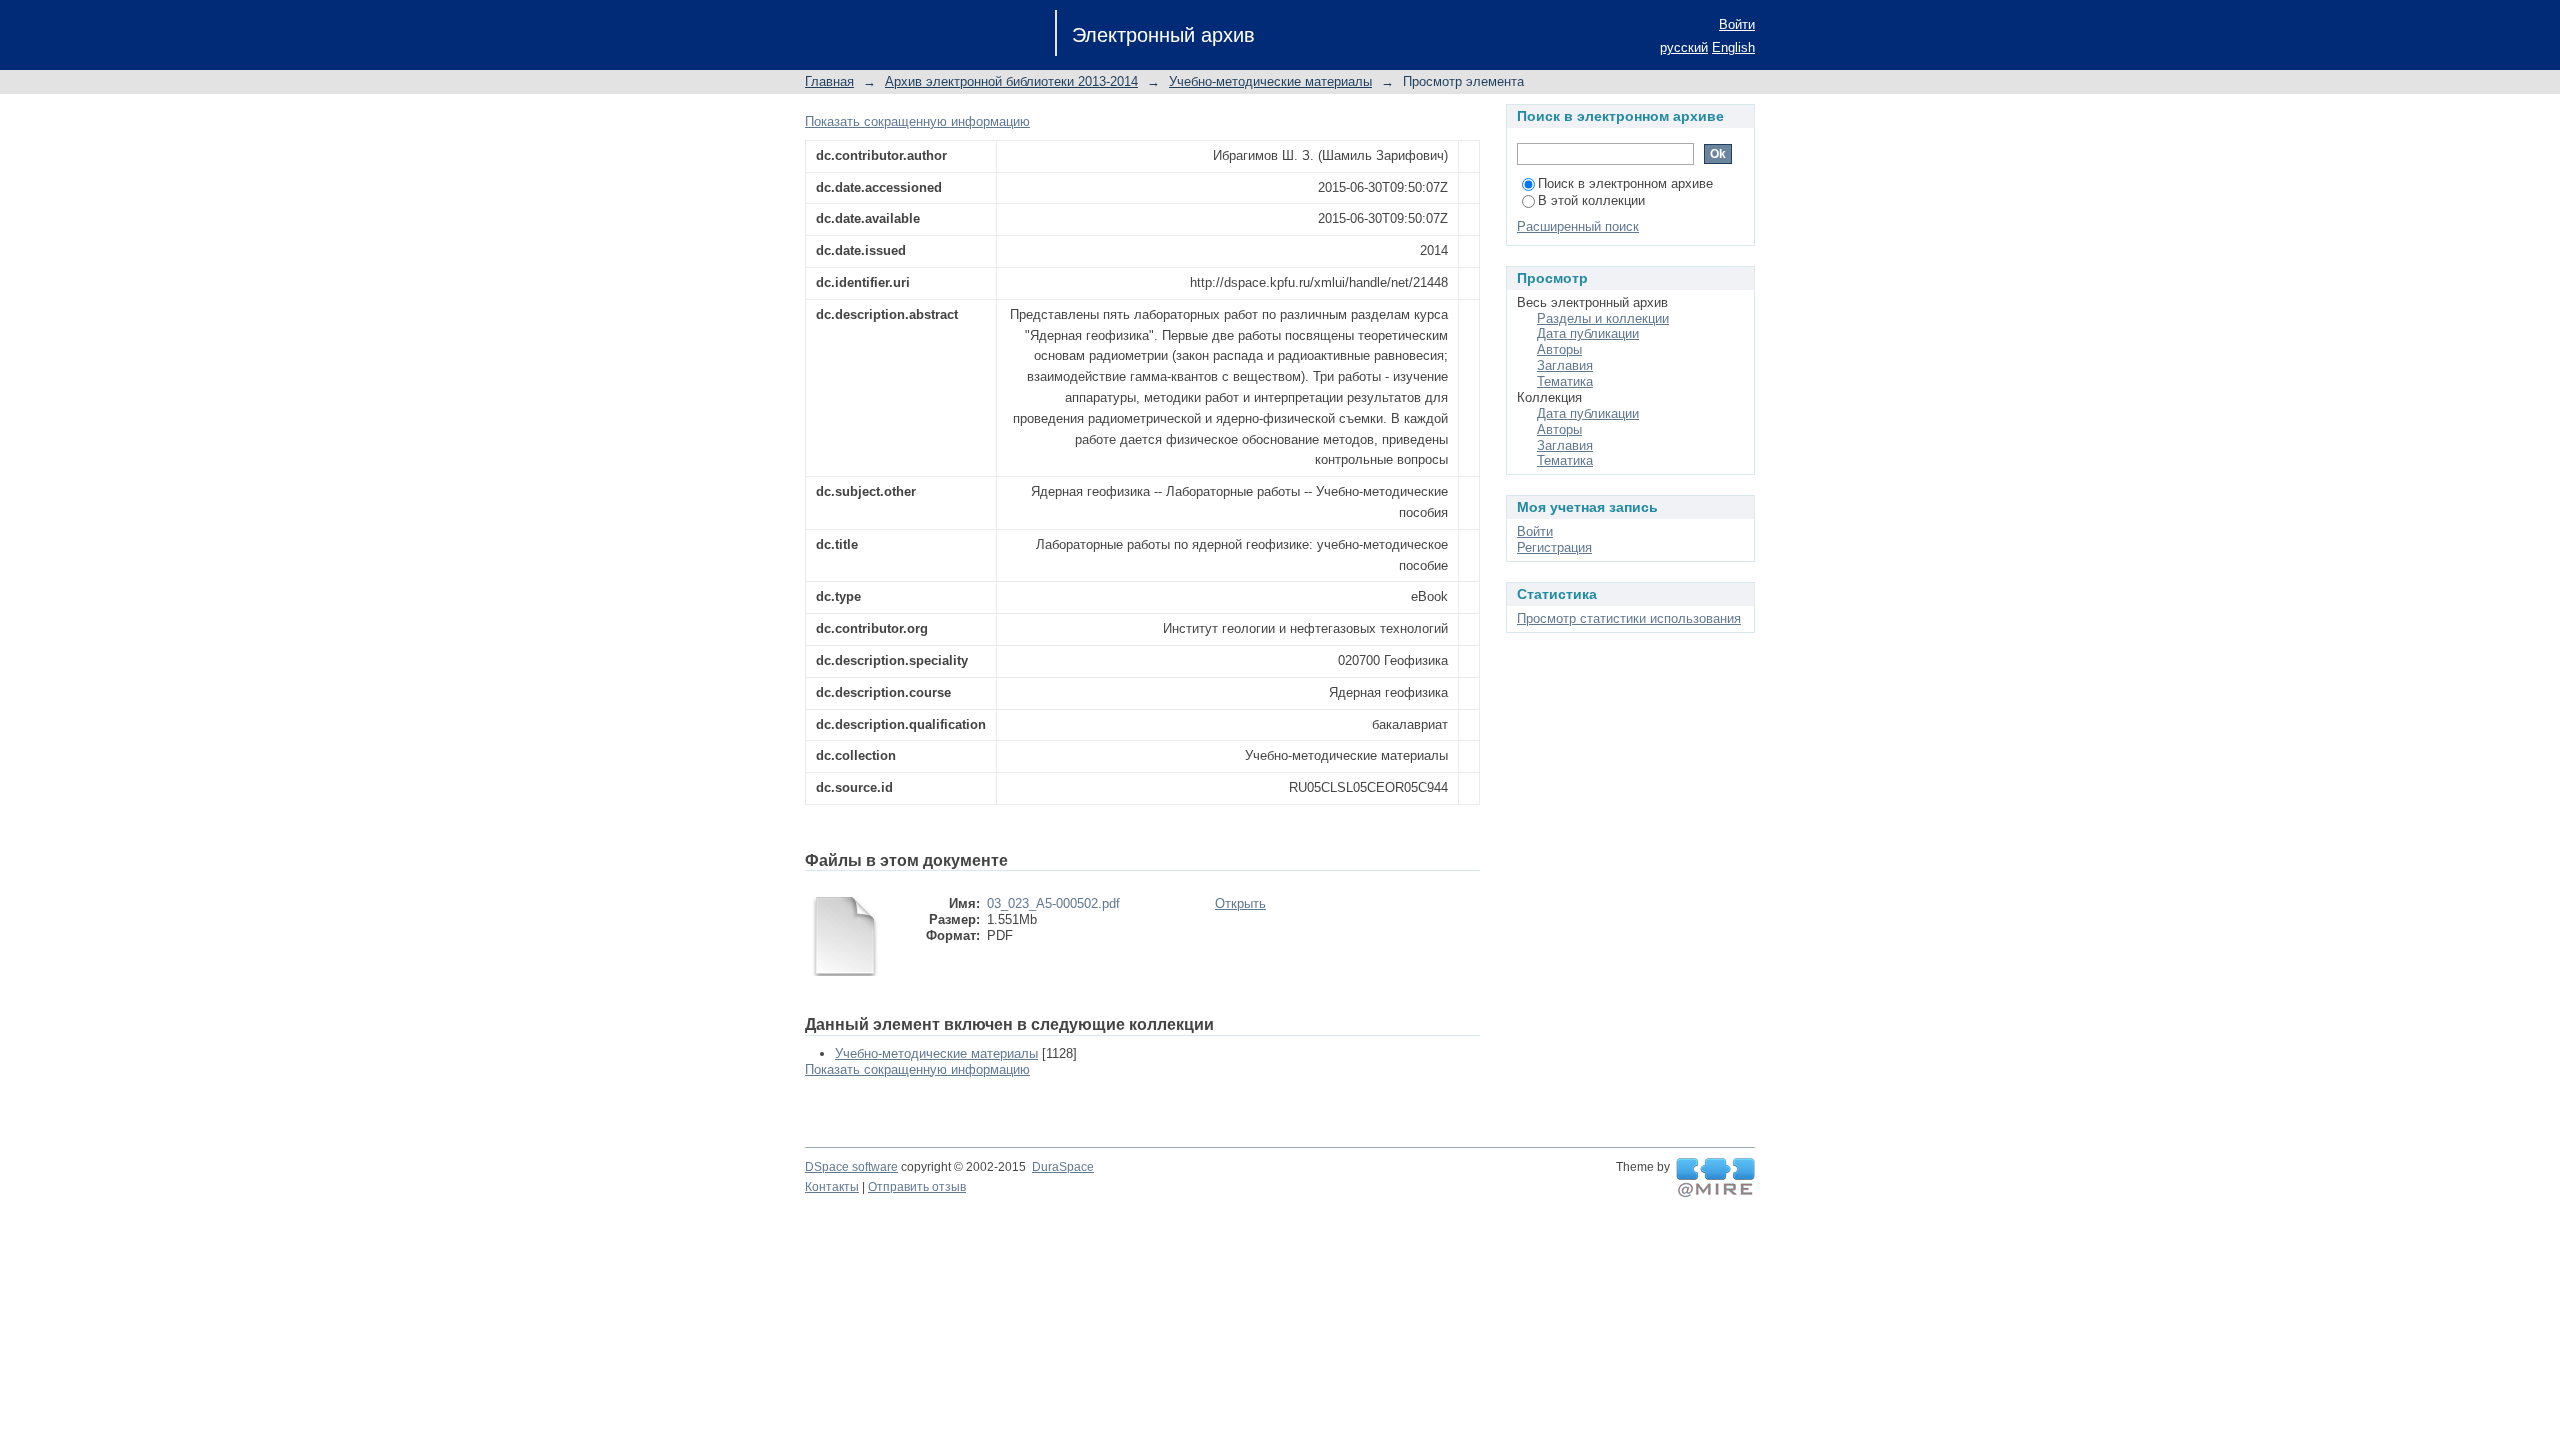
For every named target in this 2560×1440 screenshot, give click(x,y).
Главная (829, 81)
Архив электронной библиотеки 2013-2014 (1011, 81)
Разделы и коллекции (1603, 318)
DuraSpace (1063, 1167)
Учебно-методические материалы (1270, 81)
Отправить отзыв (917, 1187)
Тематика (1565, 381)
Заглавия (1565, 365)
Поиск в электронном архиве (1625, 183)
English (1733, 47)
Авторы (1559, 349)
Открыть (1240, 903)
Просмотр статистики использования (1629, 618)
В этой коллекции (1591, 200)
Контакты (832, 1187)
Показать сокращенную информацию (917, 121)
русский (1684, 47)
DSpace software (851, 1167)
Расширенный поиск (1578, 226)
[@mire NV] (1715, 1178)
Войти (1737, 24)
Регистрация (1554, 547)
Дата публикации (1588, 333)
